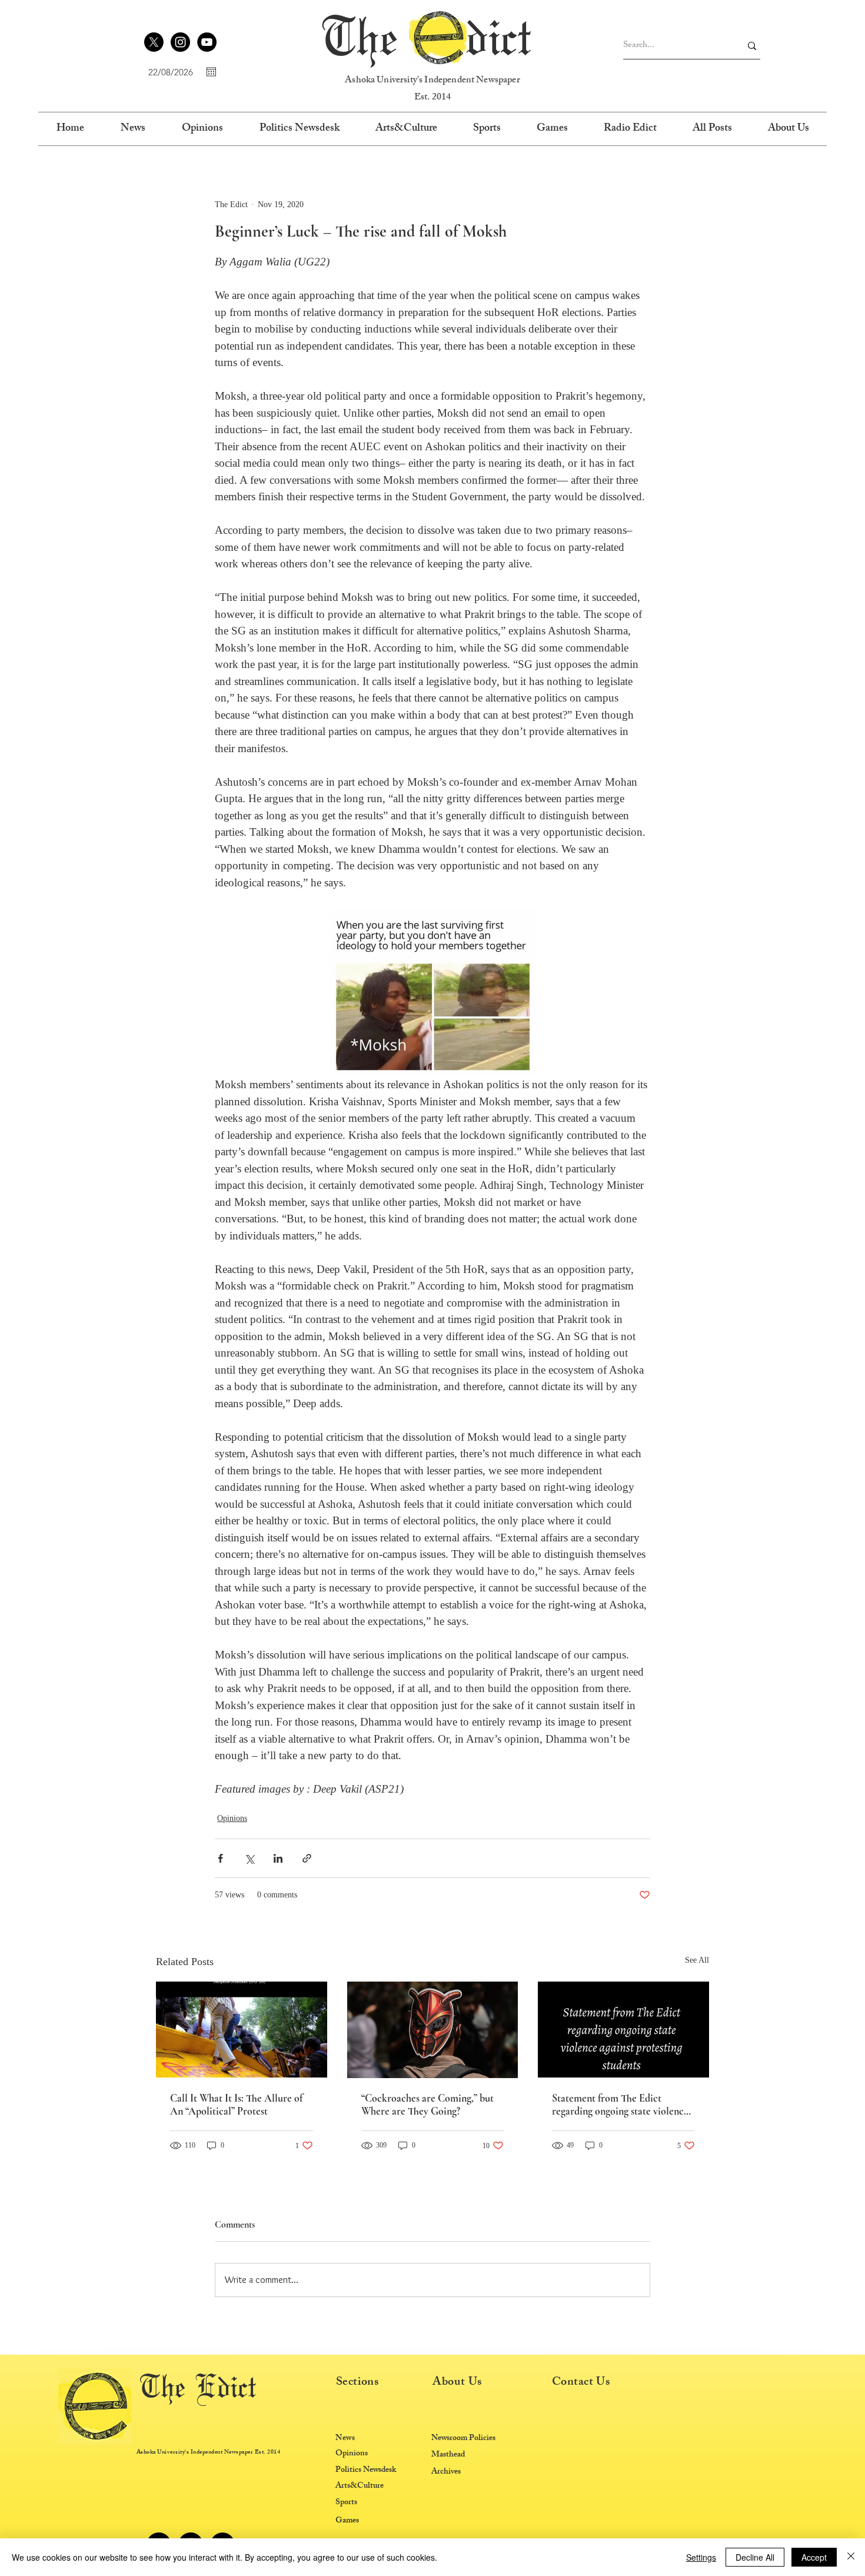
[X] (154, 42)
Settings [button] (701, 2557)
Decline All (755, 2557)
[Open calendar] (211, 72)
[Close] (851, 2557)
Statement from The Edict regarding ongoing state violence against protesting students (620, 2105)
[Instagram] (180, 42)
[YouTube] (207, 42)
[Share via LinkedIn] (278, 1858)
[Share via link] (307, 1858)
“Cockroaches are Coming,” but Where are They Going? (427, 2105)
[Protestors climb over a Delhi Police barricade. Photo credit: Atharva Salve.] (242, 2030)
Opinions (232, 1818)
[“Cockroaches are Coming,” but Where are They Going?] (433, 2030)
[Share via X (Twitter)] (249, 1858)
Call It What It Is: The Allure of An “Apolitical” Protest (236, 2105)
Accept (814, 2557)
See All (697, 1960)
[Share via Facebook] (220, 1858)
